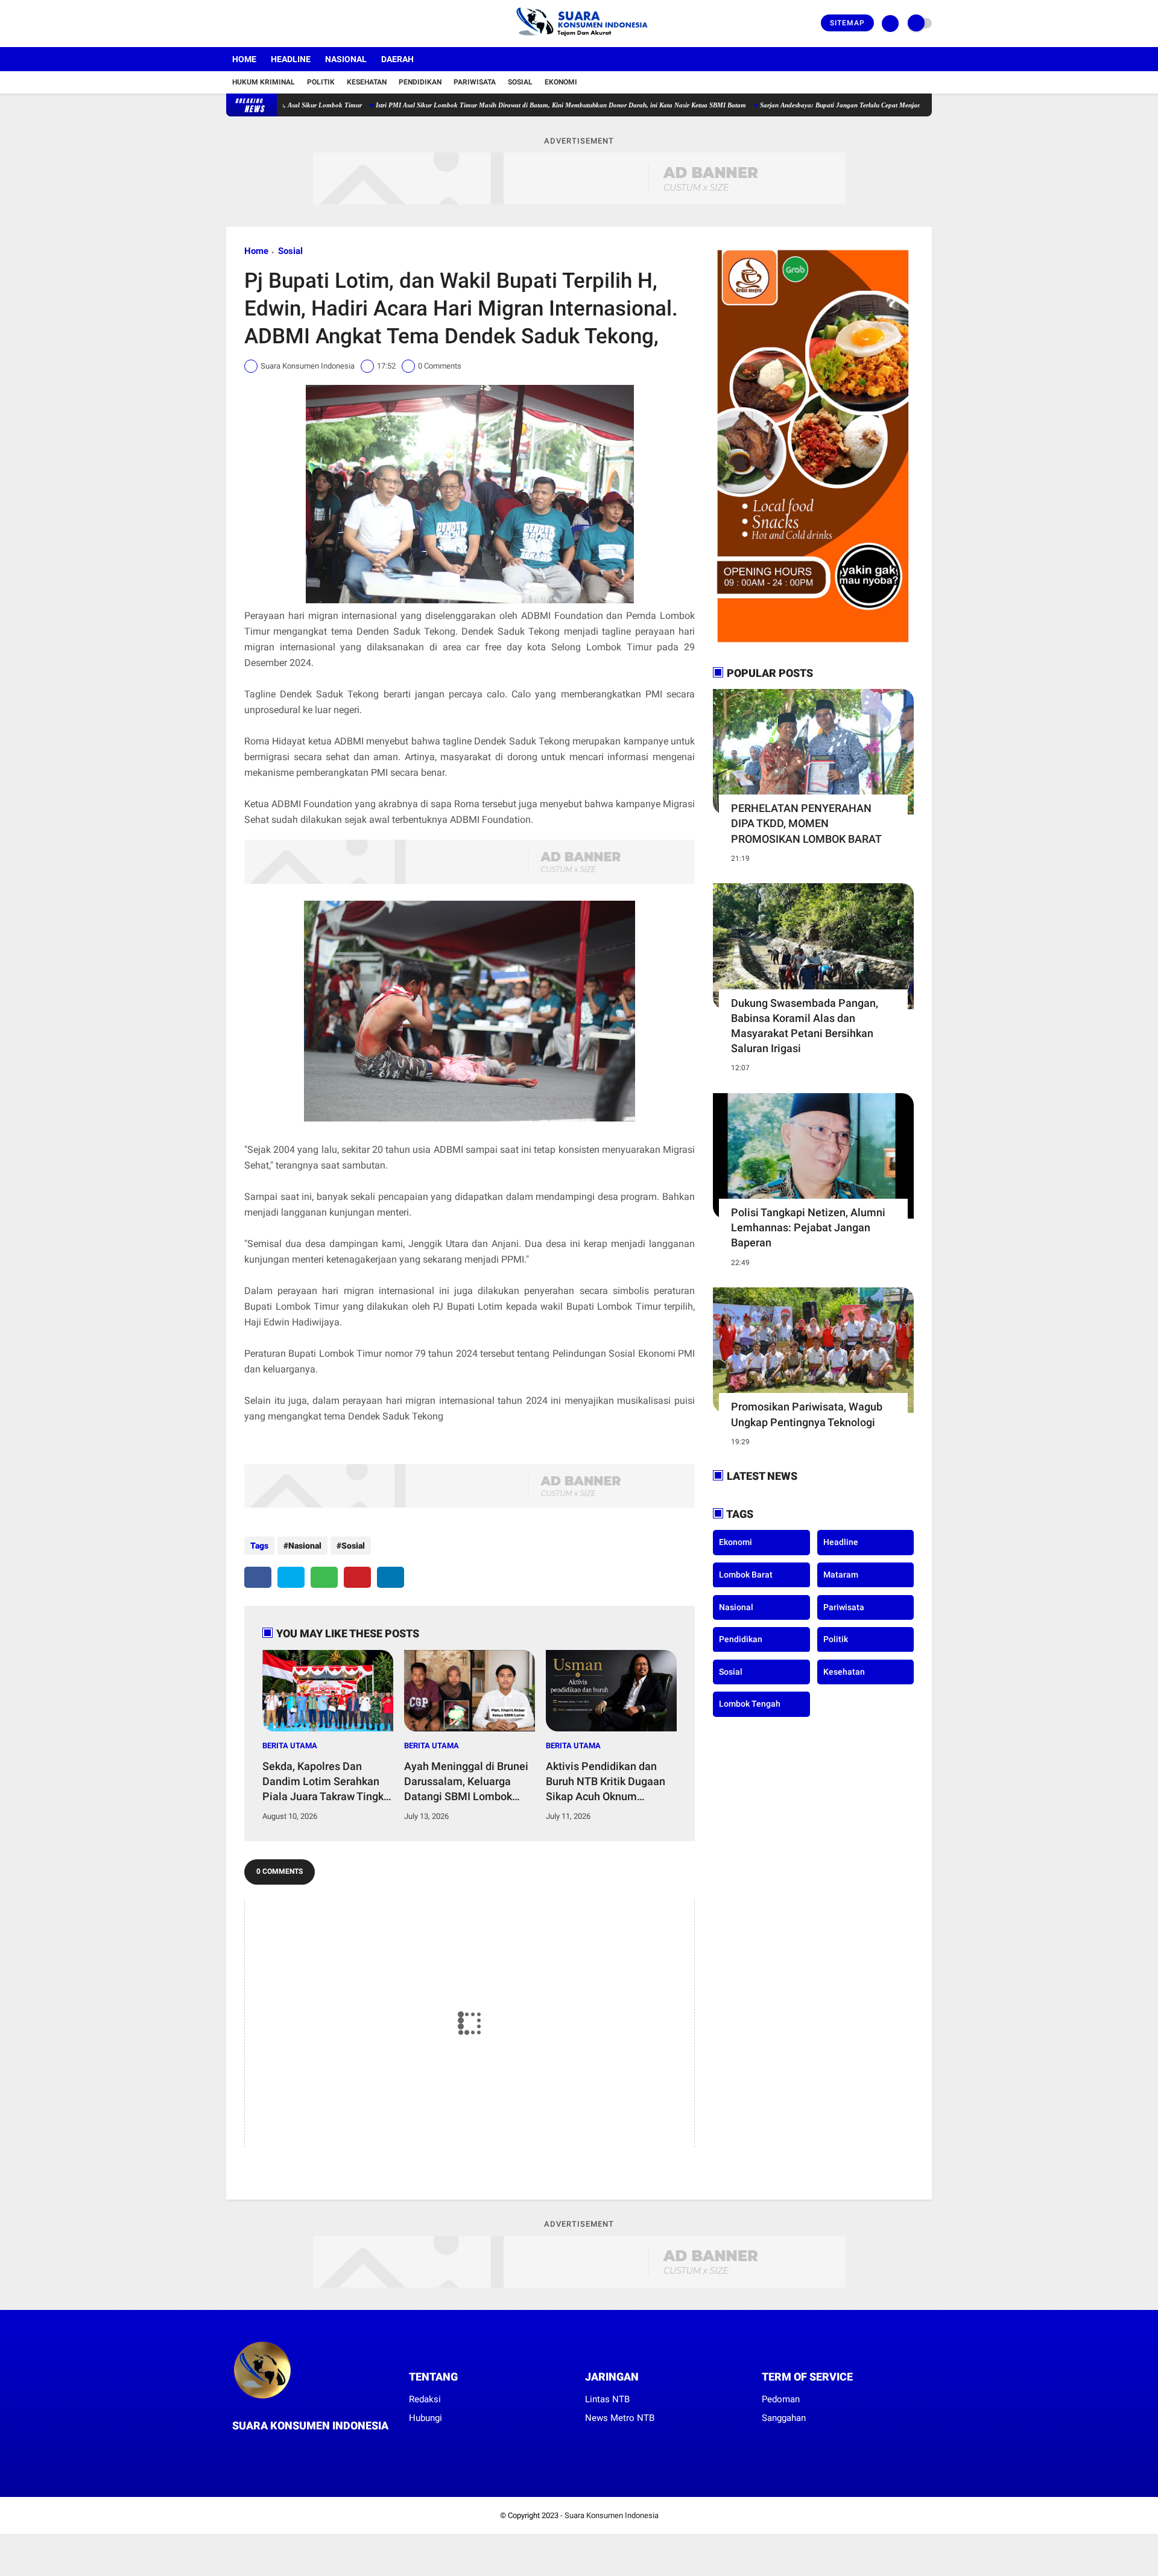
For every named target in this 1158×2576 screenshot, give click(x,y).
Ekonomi (561, 82)
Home (244, 59)
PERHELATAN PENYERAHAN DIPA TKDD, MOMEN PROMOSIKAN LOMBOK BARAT (806, 823)
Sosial (520, 82)
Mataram (841, 1575)
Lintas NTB (607, 2399)
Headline (291, 59)
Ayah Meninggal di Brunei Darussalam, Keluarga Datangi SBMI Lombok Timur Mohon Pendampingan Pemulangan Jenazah (466, 1782)
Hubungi (426, 2418)
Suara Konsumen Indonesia (612, 2515)
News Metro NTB (620, 2418)
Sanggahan (784, 2418)
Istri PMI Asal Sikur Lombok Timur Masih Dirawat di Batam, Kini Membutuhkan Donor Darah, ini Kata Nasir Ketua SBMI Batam (482, 105)
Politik (321, 82)
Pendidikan (420, 82)
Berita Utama (290, 1746)
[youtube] (279, 24)
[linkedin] (391, 1577)
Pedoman (781, 2399)
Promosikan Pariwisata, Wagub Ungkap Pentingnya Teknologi (807, 1414)
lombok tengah (750, 1704)
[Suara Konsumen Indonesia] (579, 40)
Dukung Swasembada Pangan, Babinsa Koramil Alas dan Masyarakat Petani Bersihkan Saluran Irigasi (805, 1026)
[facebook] (230, 24)
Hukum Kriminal (264, 82)
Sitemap (847, 23)
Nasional (346, 59)
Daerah (397, 59)
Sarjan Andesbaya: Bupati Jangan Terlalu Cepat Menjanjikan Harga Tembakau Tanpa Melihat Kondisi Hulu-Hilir (845, 105)
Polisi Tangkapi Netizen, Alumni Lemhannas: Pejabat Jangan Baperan (808, 1227)
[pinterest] (357, 1577)
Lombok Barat (746, 1575)
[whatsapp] (324, 1577)
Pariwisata (475, 82)
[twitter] (246, 24)
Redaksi (425, 2399)
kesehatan (844, 1671)
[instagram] (262, 24)
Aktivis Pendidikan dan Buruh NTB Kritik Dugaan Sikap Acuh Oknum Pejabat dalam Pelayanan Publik (609, 1782)
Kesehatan (367, 82)
